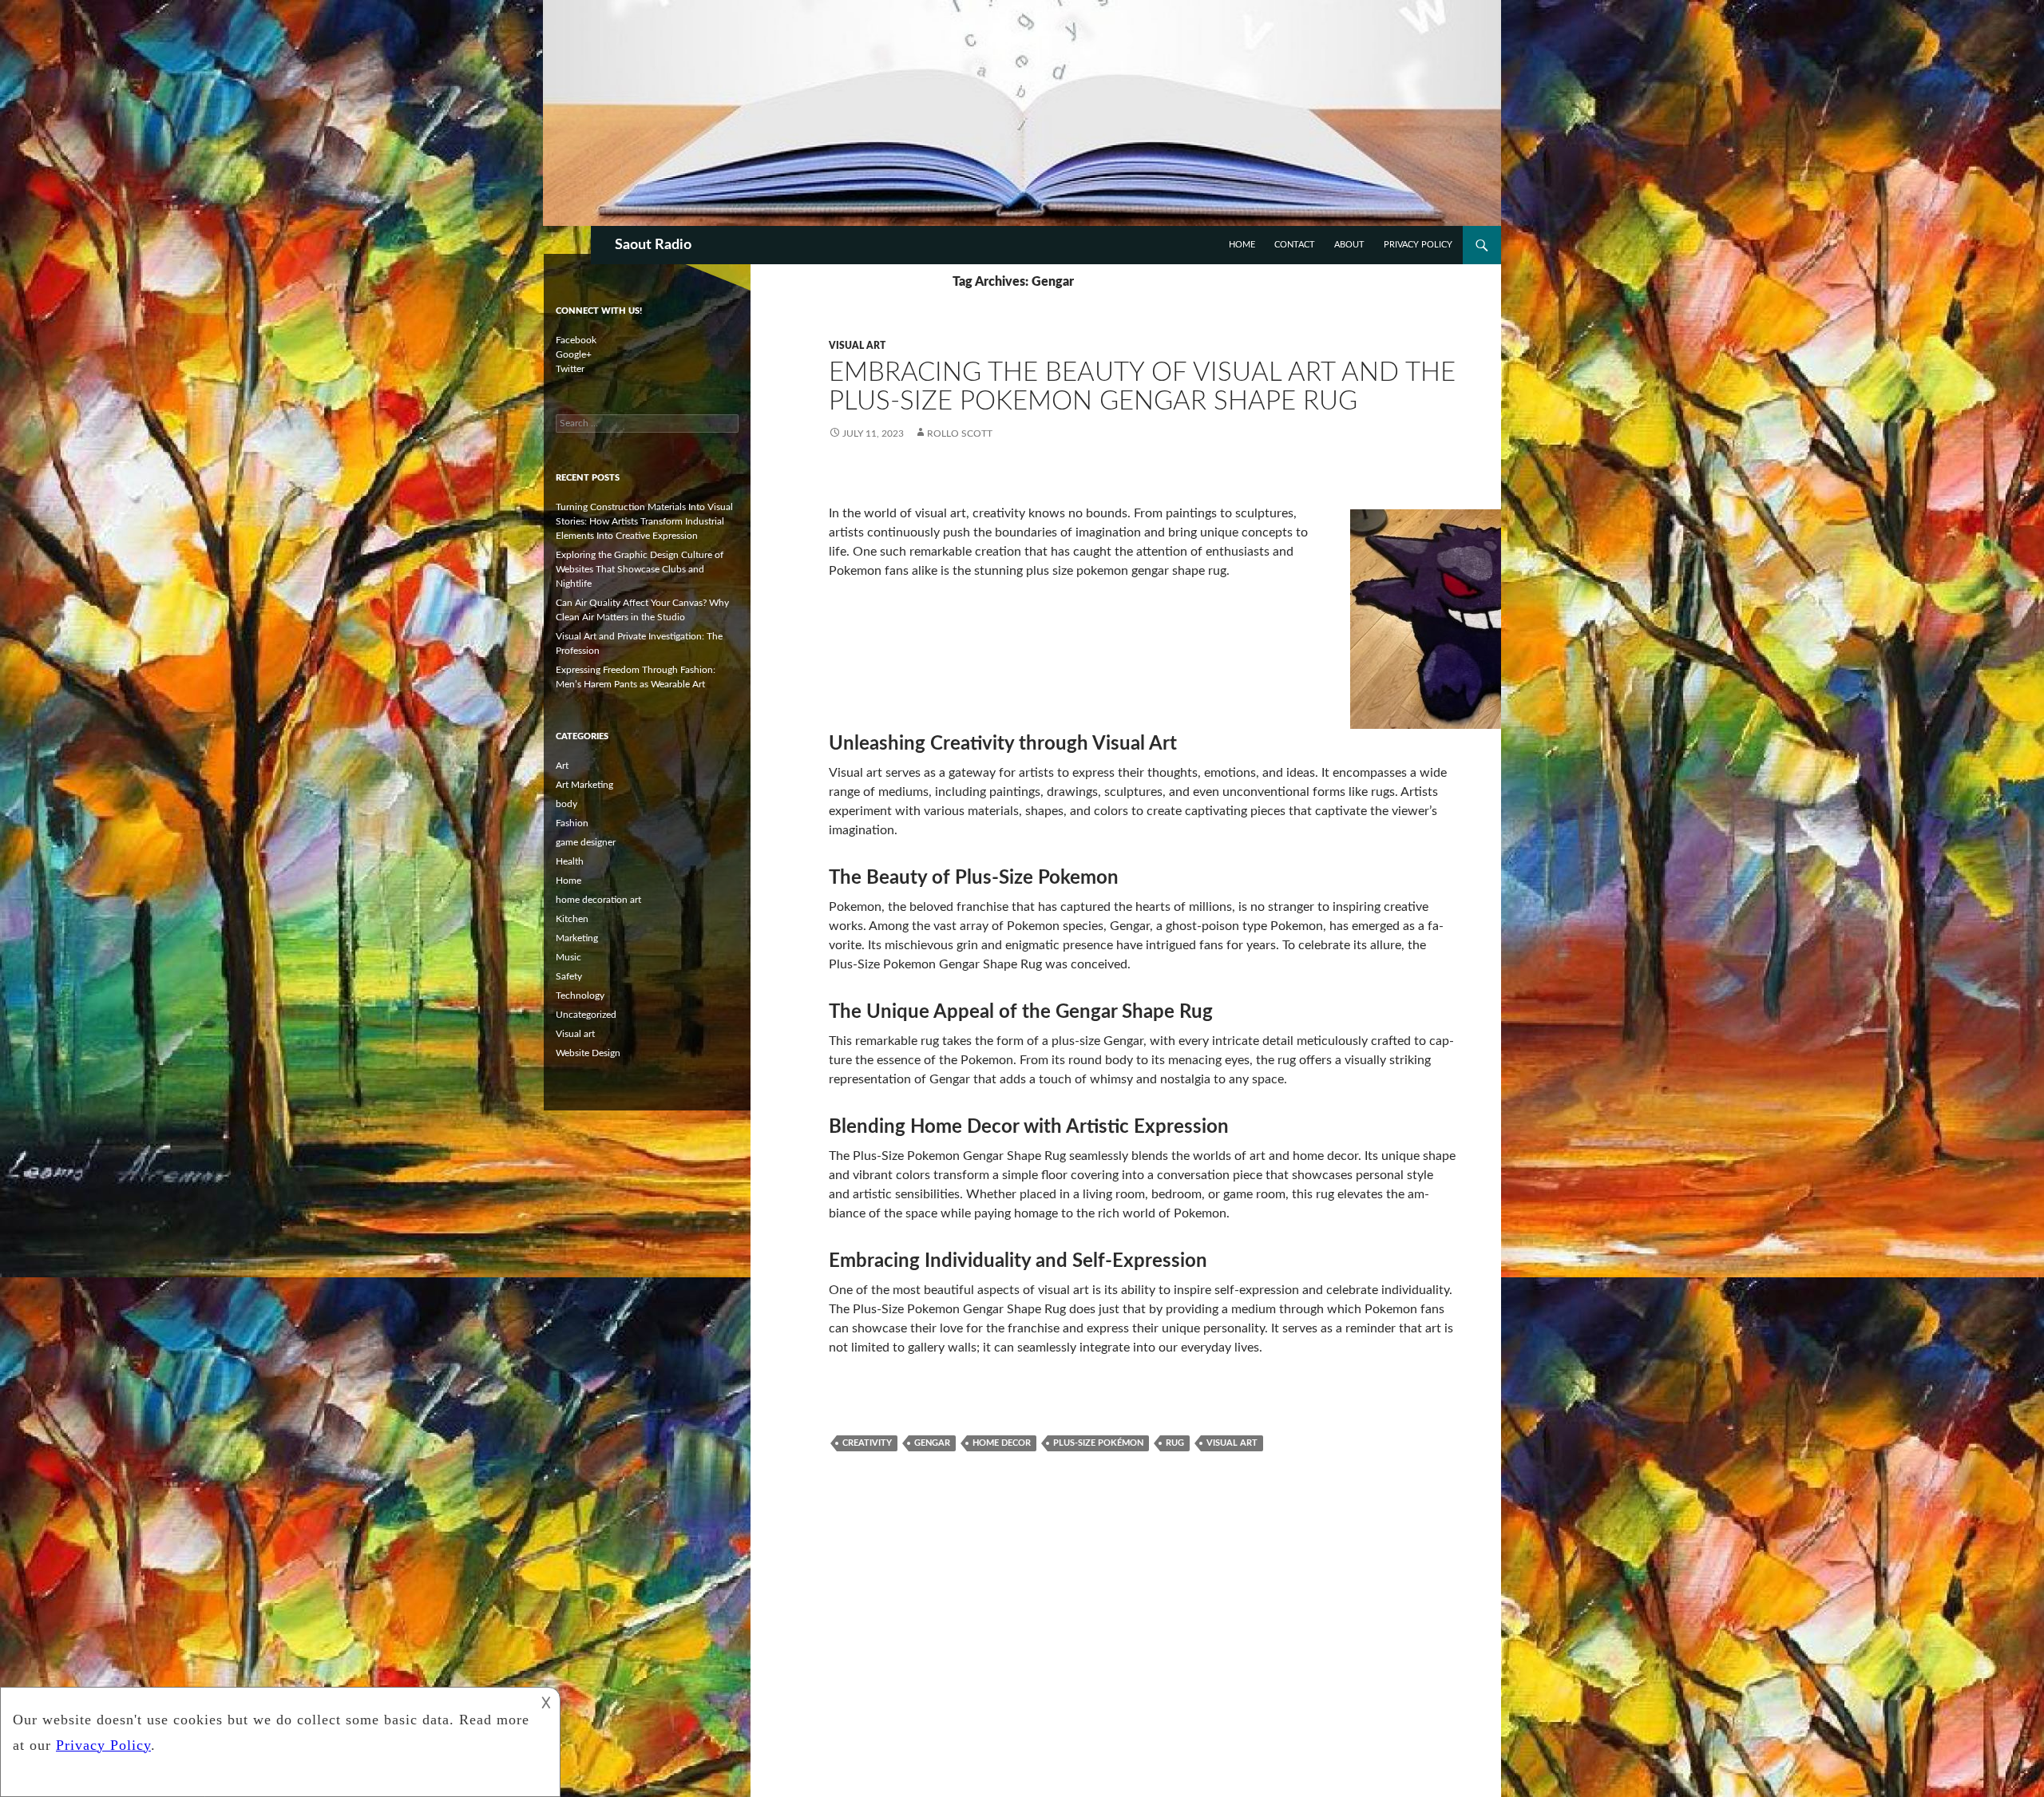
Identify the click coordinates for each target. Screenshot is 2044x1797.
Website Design (588, 1053)
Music (568, 957)
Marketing (577, 938)
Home (1242, 245)
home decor (1002, 1443)
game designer (586, 842)
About (1349, 245)
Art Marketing (584, 785)
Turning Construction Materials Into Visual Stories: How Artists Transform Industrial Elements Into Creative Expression (644, 521)
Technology (580, 995)
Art (562, 766)
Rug (1175, 1443)
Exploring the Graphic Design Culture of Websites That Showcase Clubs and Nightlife (640, 569)
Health (570, 861)
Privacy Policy (1418, 245)
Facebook (576, 340)
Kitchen (572, 919)
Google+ (574, 354)
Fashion (572, 823)
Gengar (932, 1443)
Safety (569, 976)
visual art (1232, 1443)
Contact (1295, 245)
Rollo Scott (960, 433)
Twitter (570, 369)
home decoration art (598, 900)
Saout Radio (653, 245)
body (566, 804)
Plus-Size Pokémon (1098, 1443)
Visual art (857, 346)
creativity (867, 1443)
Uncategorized (586, 1015)
